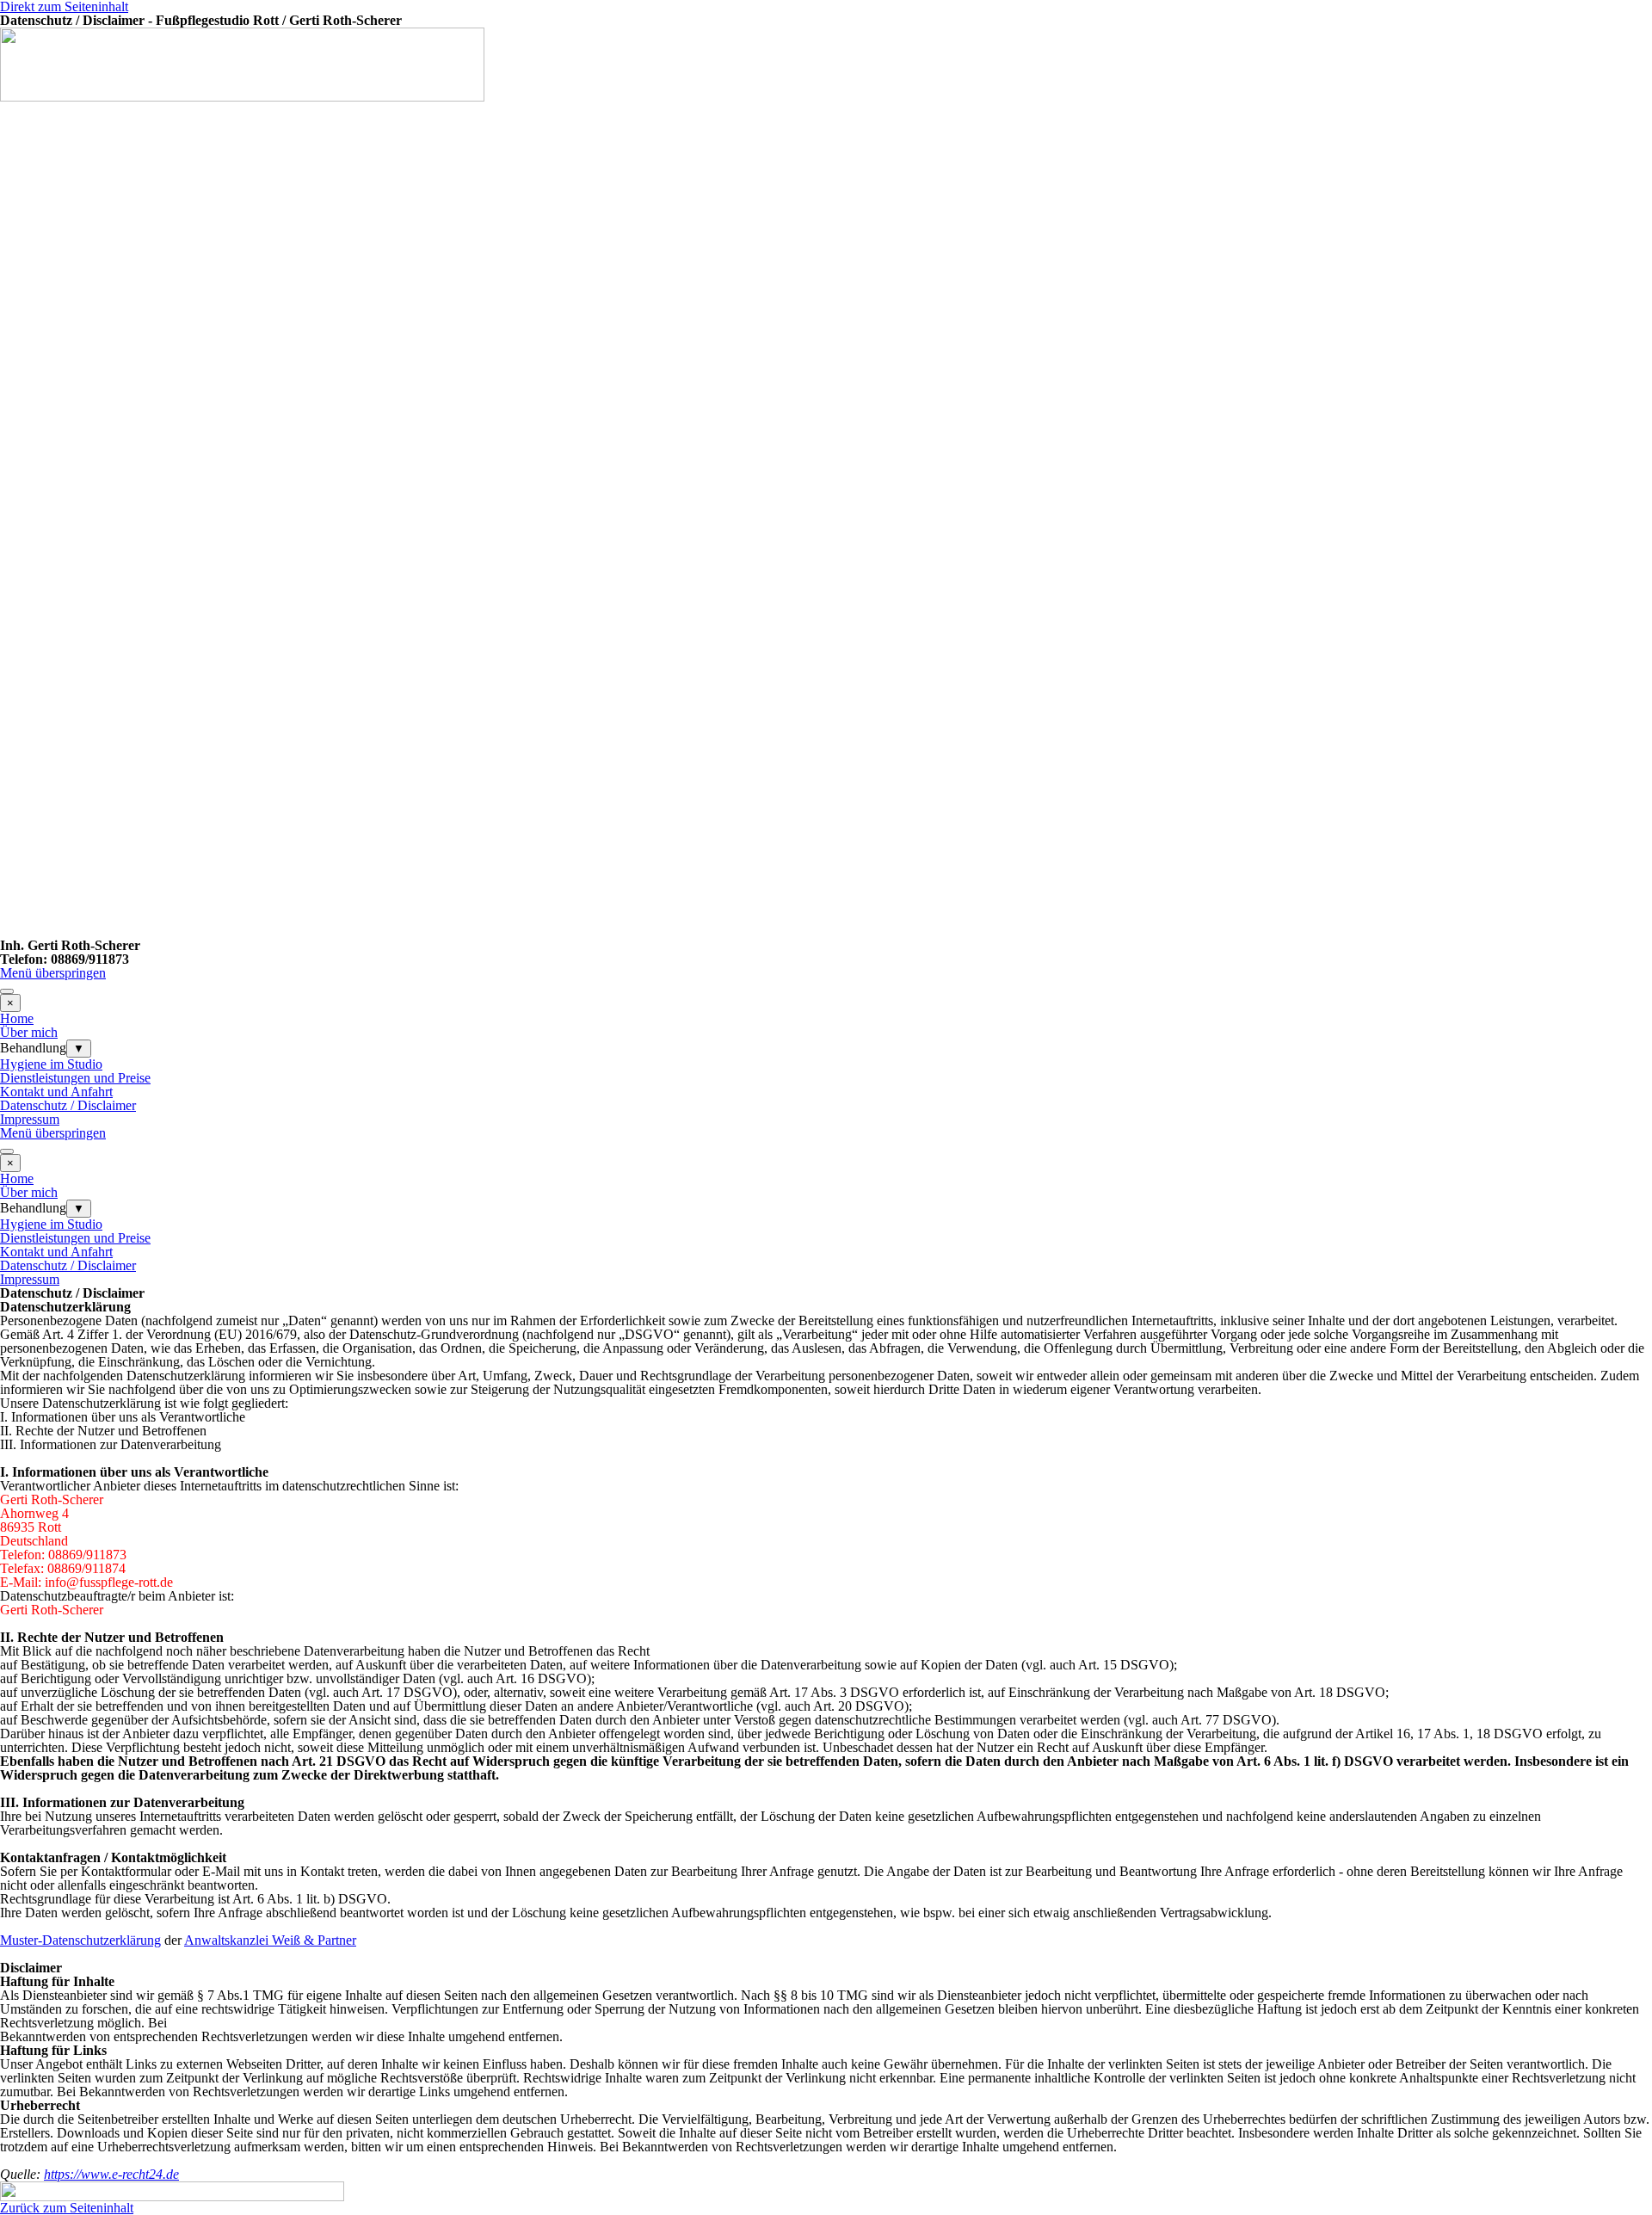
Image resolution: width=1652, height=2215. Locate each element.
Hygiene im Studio (51, 1064)
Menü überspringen (53, 973)
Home (17, 1018)
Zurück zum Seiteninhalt (67, 2208)
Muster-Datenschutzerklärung (80, 1940)
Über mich (29, 1032)
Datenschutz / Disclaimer (68, 1105)
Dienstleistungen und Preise (75, 1078)
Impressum (30, 1119)
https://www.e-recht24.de (111, 2174)
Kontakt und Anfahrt (56, 1092)
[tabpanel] (826, 946)
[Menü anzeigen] (7, 991)
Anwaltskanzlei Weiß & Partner (270, 1940)
